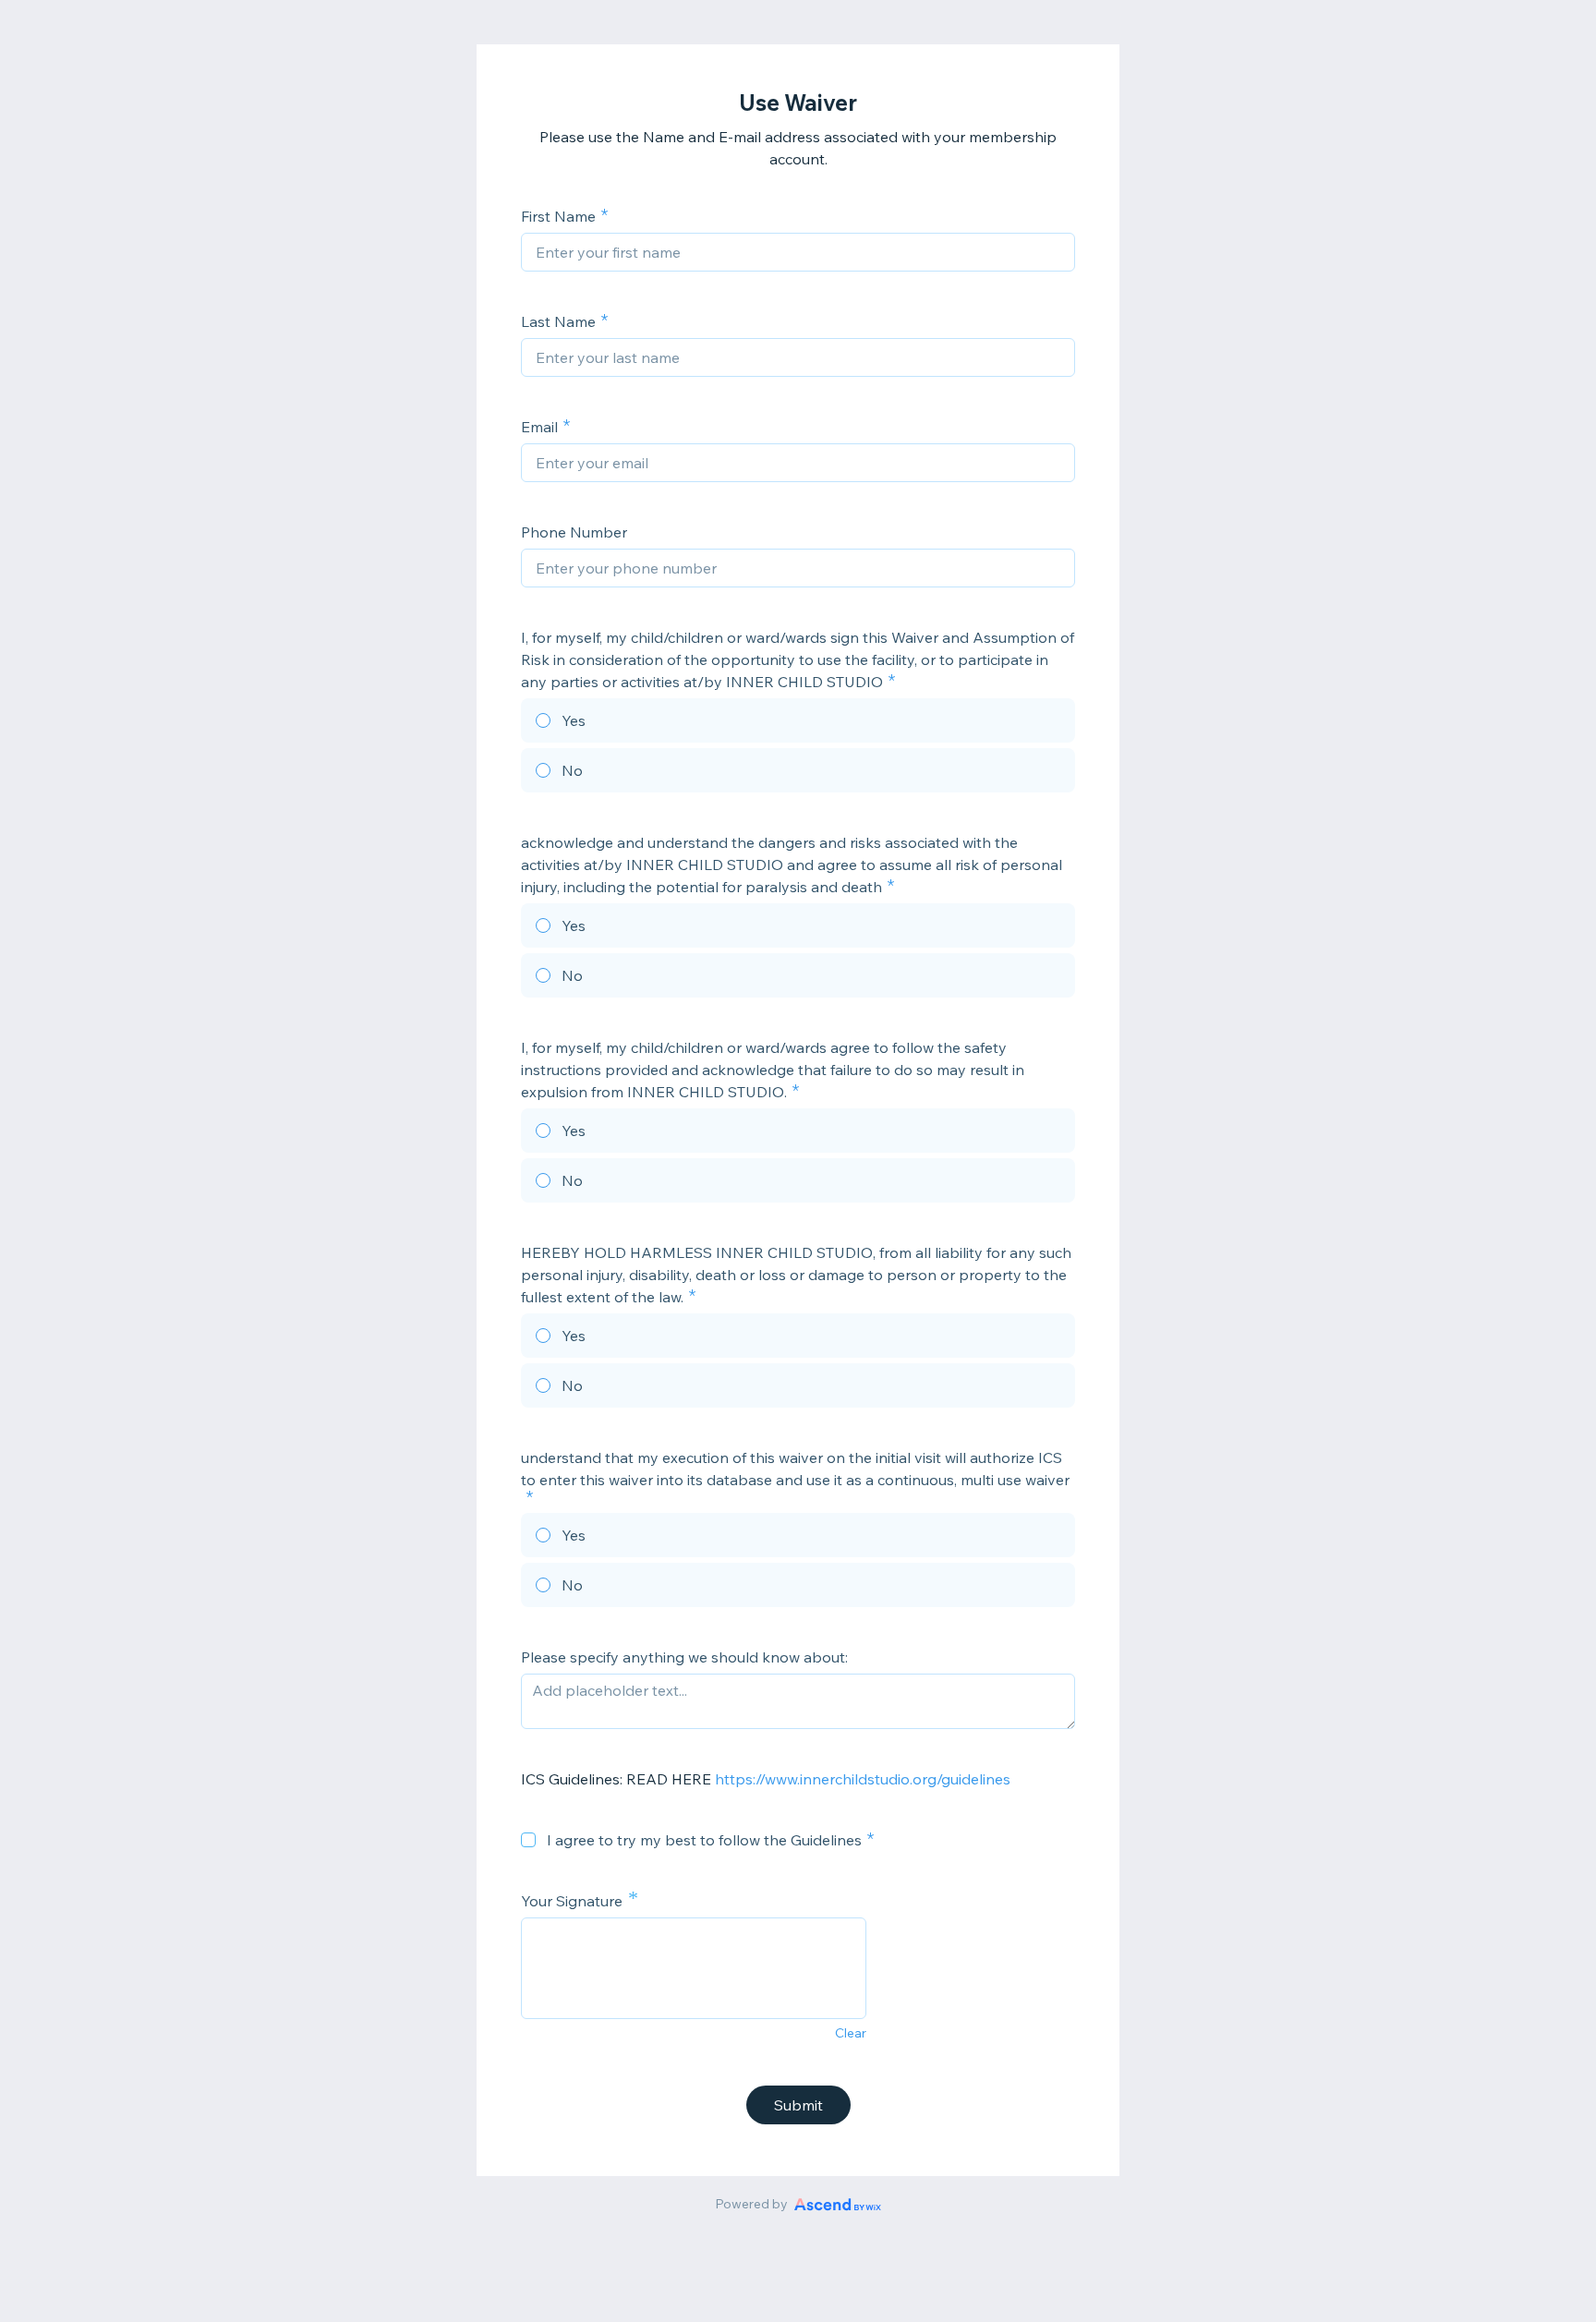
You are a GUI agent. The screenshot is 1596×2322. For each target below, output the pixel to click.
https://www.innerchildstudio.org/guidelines (861, 1779)
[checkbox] (528, 1840)
